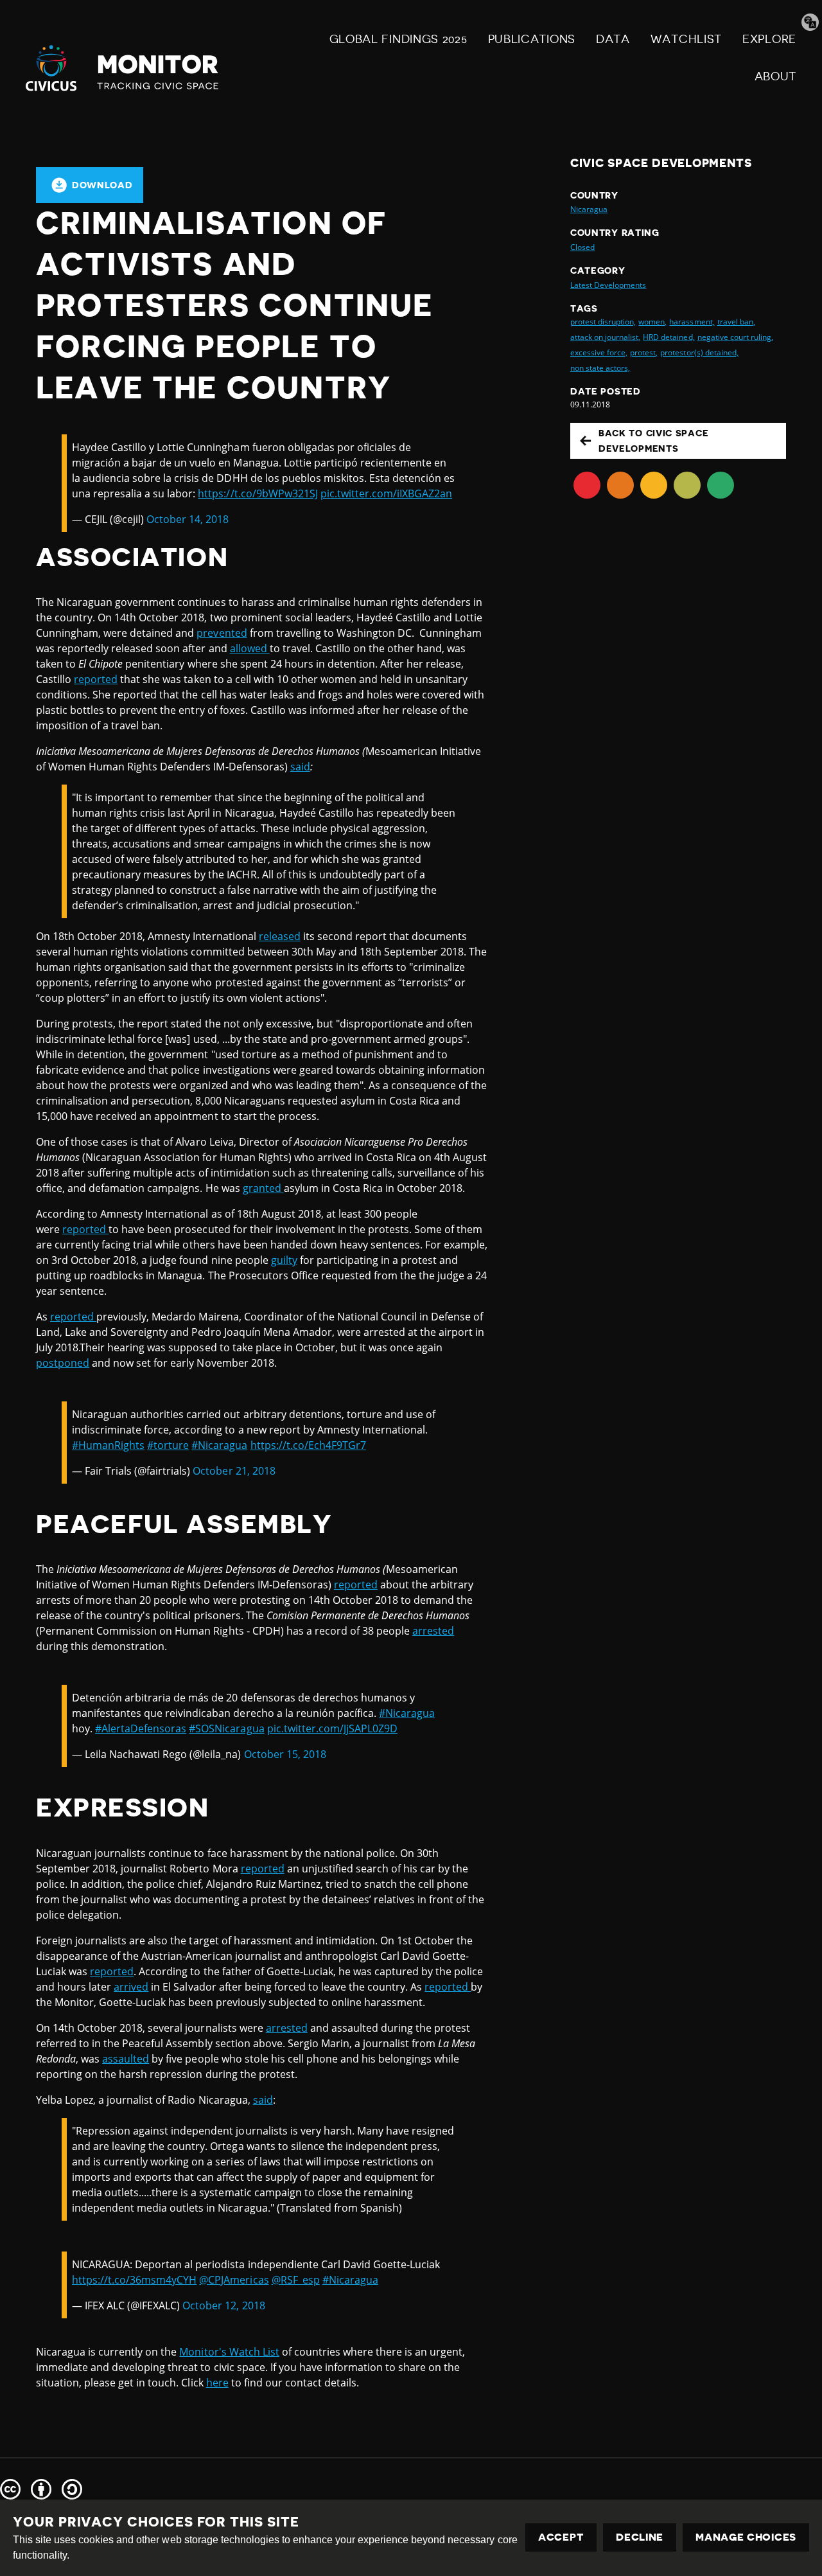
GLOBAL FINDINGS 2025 (398, 39)
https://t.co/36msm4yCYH (134, 2280)
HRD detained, (669, 337)
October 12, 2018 (223, 2305)
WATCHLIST (686, 39)
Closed (582, 247)
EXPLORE (769, 39)
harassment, (692, 322)
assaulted (126, 2059)
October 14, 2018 (188, 519)
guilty (284, 1260)
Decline (640, 2537)
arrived (131, 1987)
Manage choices (746, 2537)
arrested (433, 1631)
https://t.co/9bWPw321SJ (258, 493)
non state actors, (600, 368)
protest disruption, (603, 322)
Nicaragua (589, 209)
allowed (250, 648)
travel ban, (736, 322)
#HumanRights (108, 1445)
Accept (561, 2537)
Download (102, 185)
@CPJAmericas (234, 2280)
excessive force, (599, 352)
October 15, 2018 (285, 1754)
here (217, 2383)
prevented (222, 633)
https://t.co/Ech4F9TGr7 (308, 1445)
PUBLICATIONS (532, 39)
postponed (63, 1363)
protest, (644, 352)
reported (96, 679)
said (300, 767)
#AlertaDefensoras (141, 1728)
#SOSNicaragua (226, 1728)
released (280, 936)
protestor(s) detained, (699, 352)
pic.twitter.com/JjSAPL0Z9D (332, 1728)
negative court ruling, (735, 337)
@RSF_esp (296, 2280)
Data (613, 39)
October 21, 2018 (234, 1471)
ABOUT (776, 76)
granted (263, 1188)
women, (652, 322)
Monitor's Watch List (229, 2352)
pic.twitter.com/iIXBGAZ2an (386, 493)
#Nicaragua (219, 1445)
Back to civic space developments (653, 441)
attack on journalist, (605, 337)
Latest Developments (608, 285)
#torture (168, 1445)
